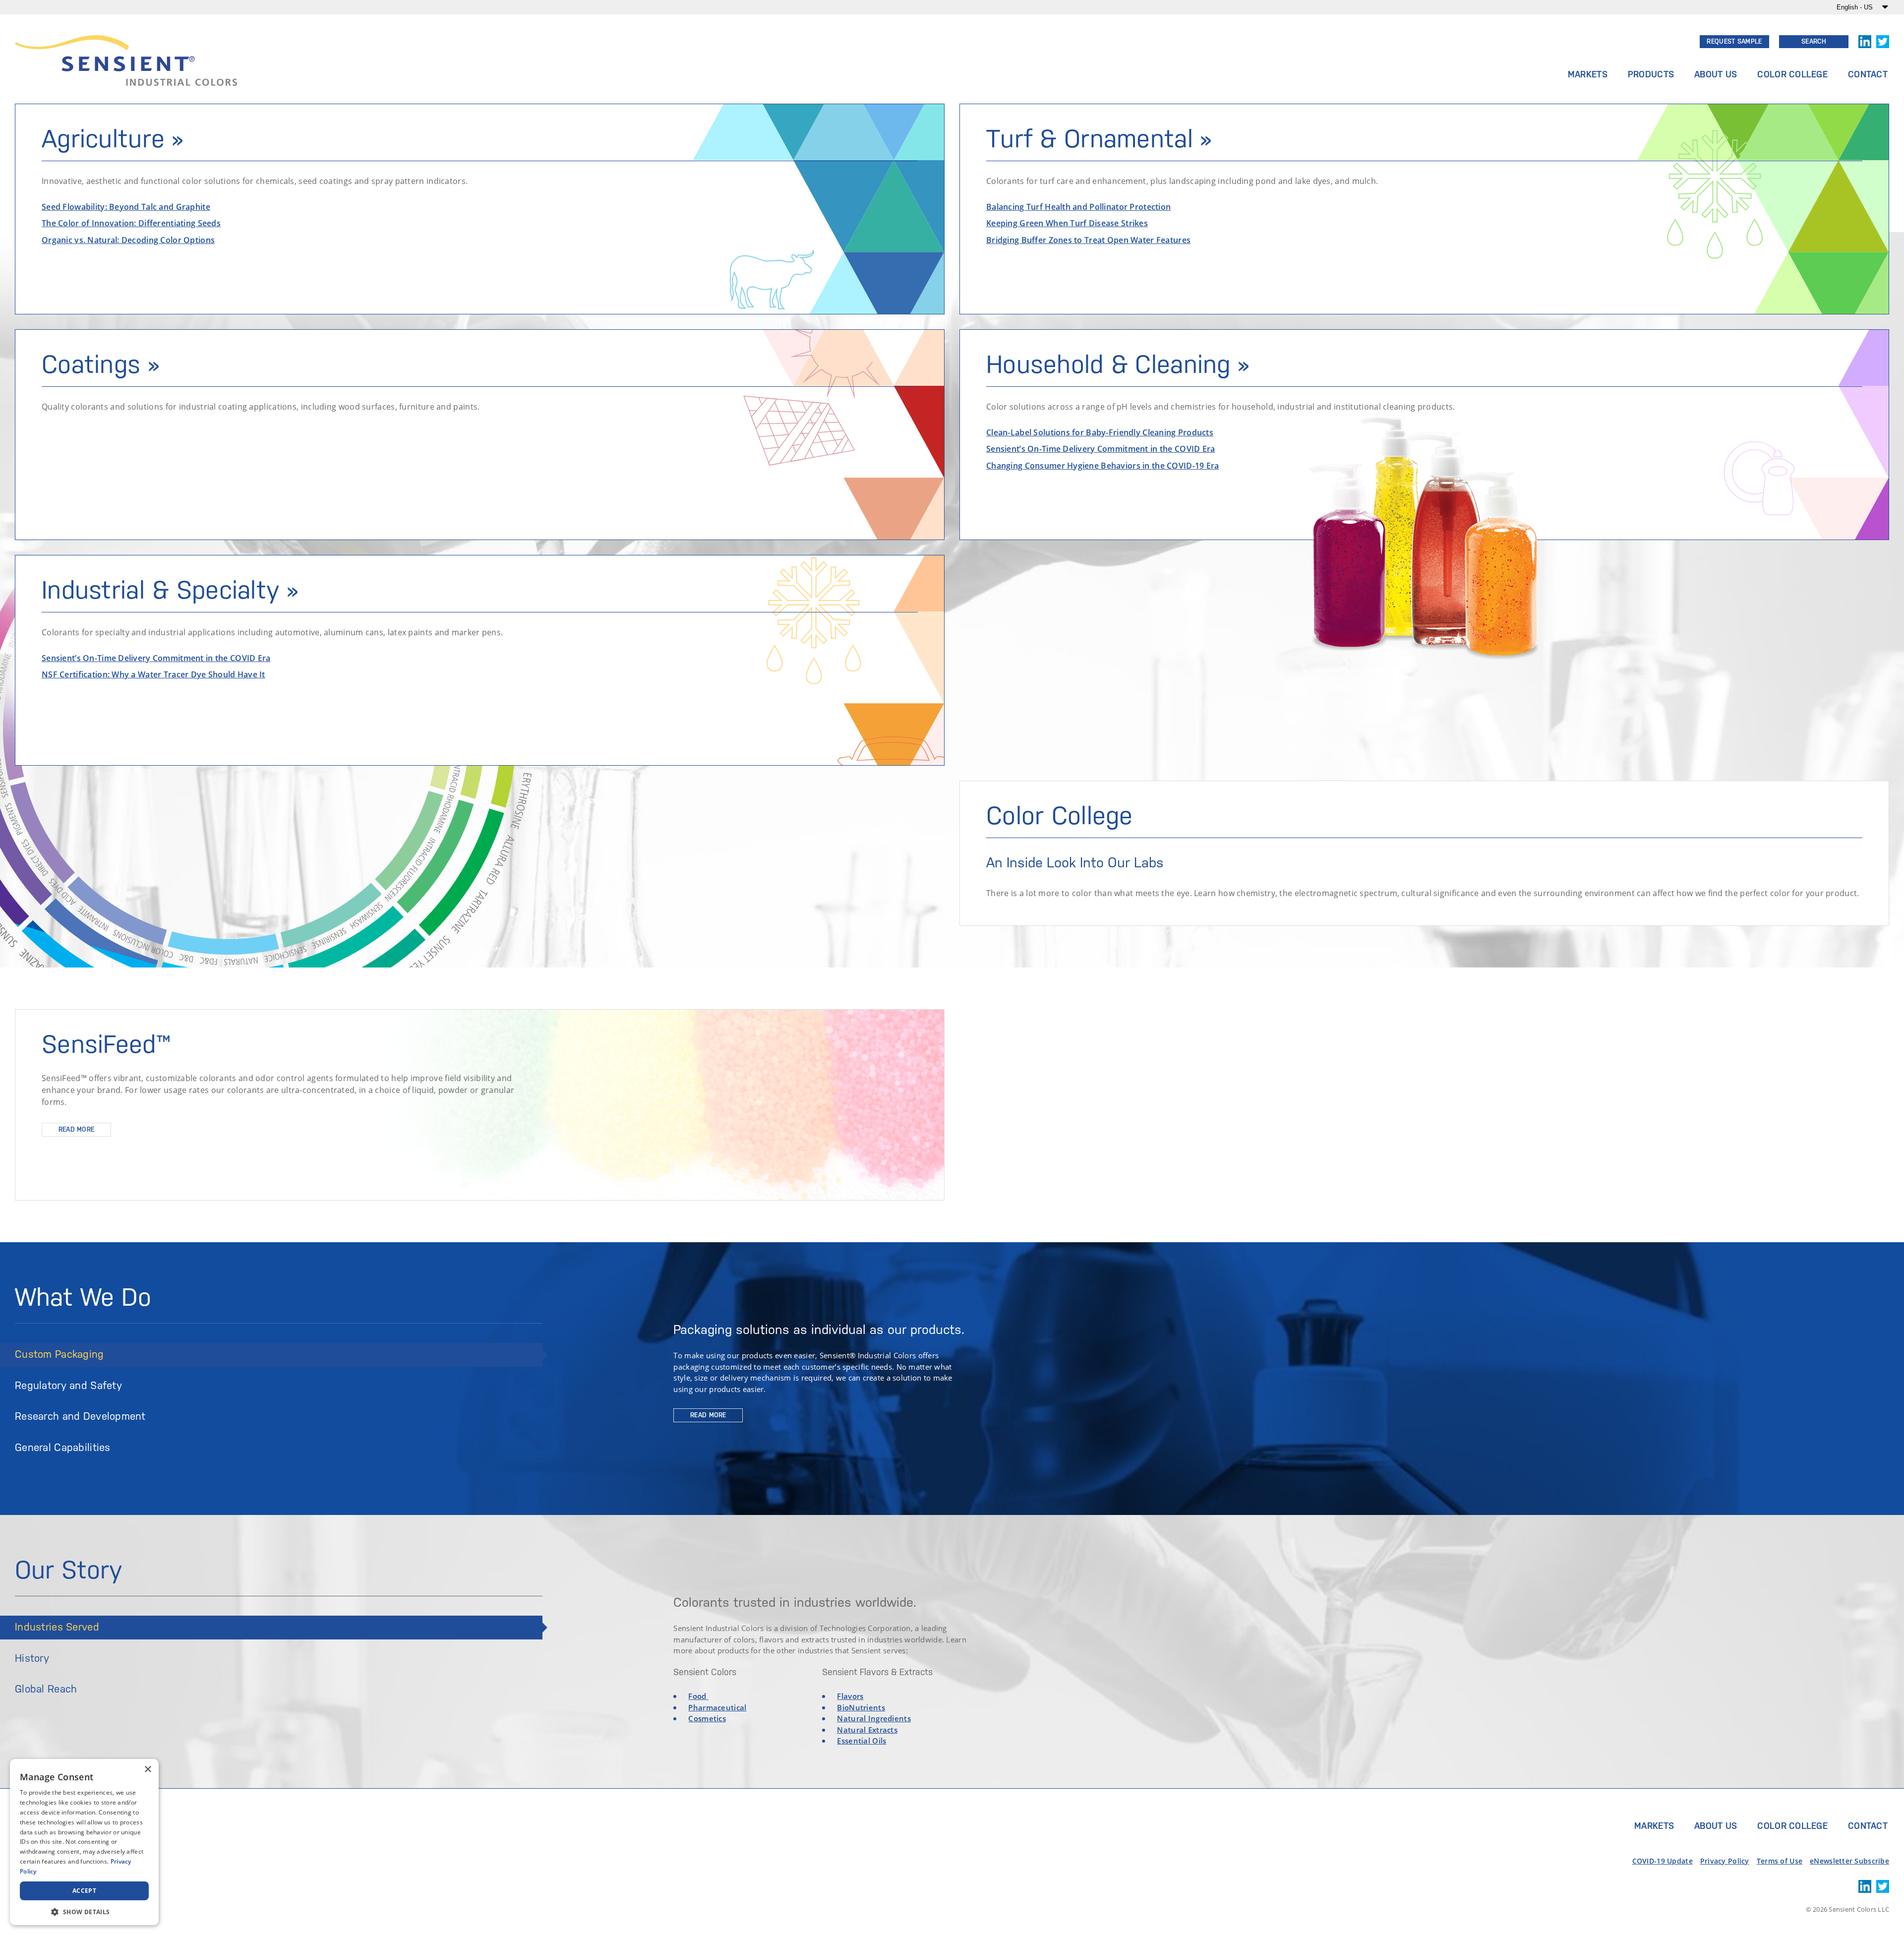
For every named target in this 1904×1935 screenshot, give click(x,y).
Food (698, 1696)
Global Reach (46, 1689)
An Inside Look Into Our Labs (1075, 862)
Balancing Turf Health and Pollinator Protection (1078, 206)
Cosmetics (707, 1718)
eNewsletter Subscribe (1849, 1861)
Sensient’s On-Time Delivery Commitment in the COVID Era (156, 658)
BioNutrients (861, 1707)
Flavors (850, 1696)
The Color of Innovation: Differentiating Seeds (131, 223)
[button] (84, 1911)
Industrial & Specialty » (170, 590)
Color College (1792, 74)
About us (1716, 1826)
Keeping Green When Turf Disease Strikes (1067, 223)
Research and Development (80, 1416)
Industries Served (57, 1627)
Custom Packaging (59, 1354)
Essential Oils (862, 1741)
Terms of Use (1780, 1861)
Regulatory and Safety (68, 1386)
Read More (77, 1129)
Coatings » (100, 364)
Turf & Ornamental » (1099, 139)
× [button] (148, 1770)
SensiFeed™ (106, 1044)
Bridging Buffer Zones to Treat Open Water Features (1088, 240)
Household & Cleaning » (1118, 364)
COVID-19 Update (1663, 1861)
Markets (1588, 74)
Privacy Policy (1725, 1861)
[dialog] (84, 1842)
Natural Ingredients (874, 1718)
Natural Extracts (867, 1730)
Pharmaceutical (717, 1707)
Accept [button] (84, 1891)
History (32, 1658)
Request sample (1734, 41)
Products (1651, 74)
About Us (1716, 74)
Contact (1868, 74)
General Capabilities (63, 1448)
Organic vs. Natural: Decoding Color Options (128, 240)
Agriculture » (113, 139)
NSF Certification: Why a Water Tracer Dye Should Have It (153, 674)
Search (1814, 41)
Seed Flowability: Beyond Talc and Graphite (126, 206)
